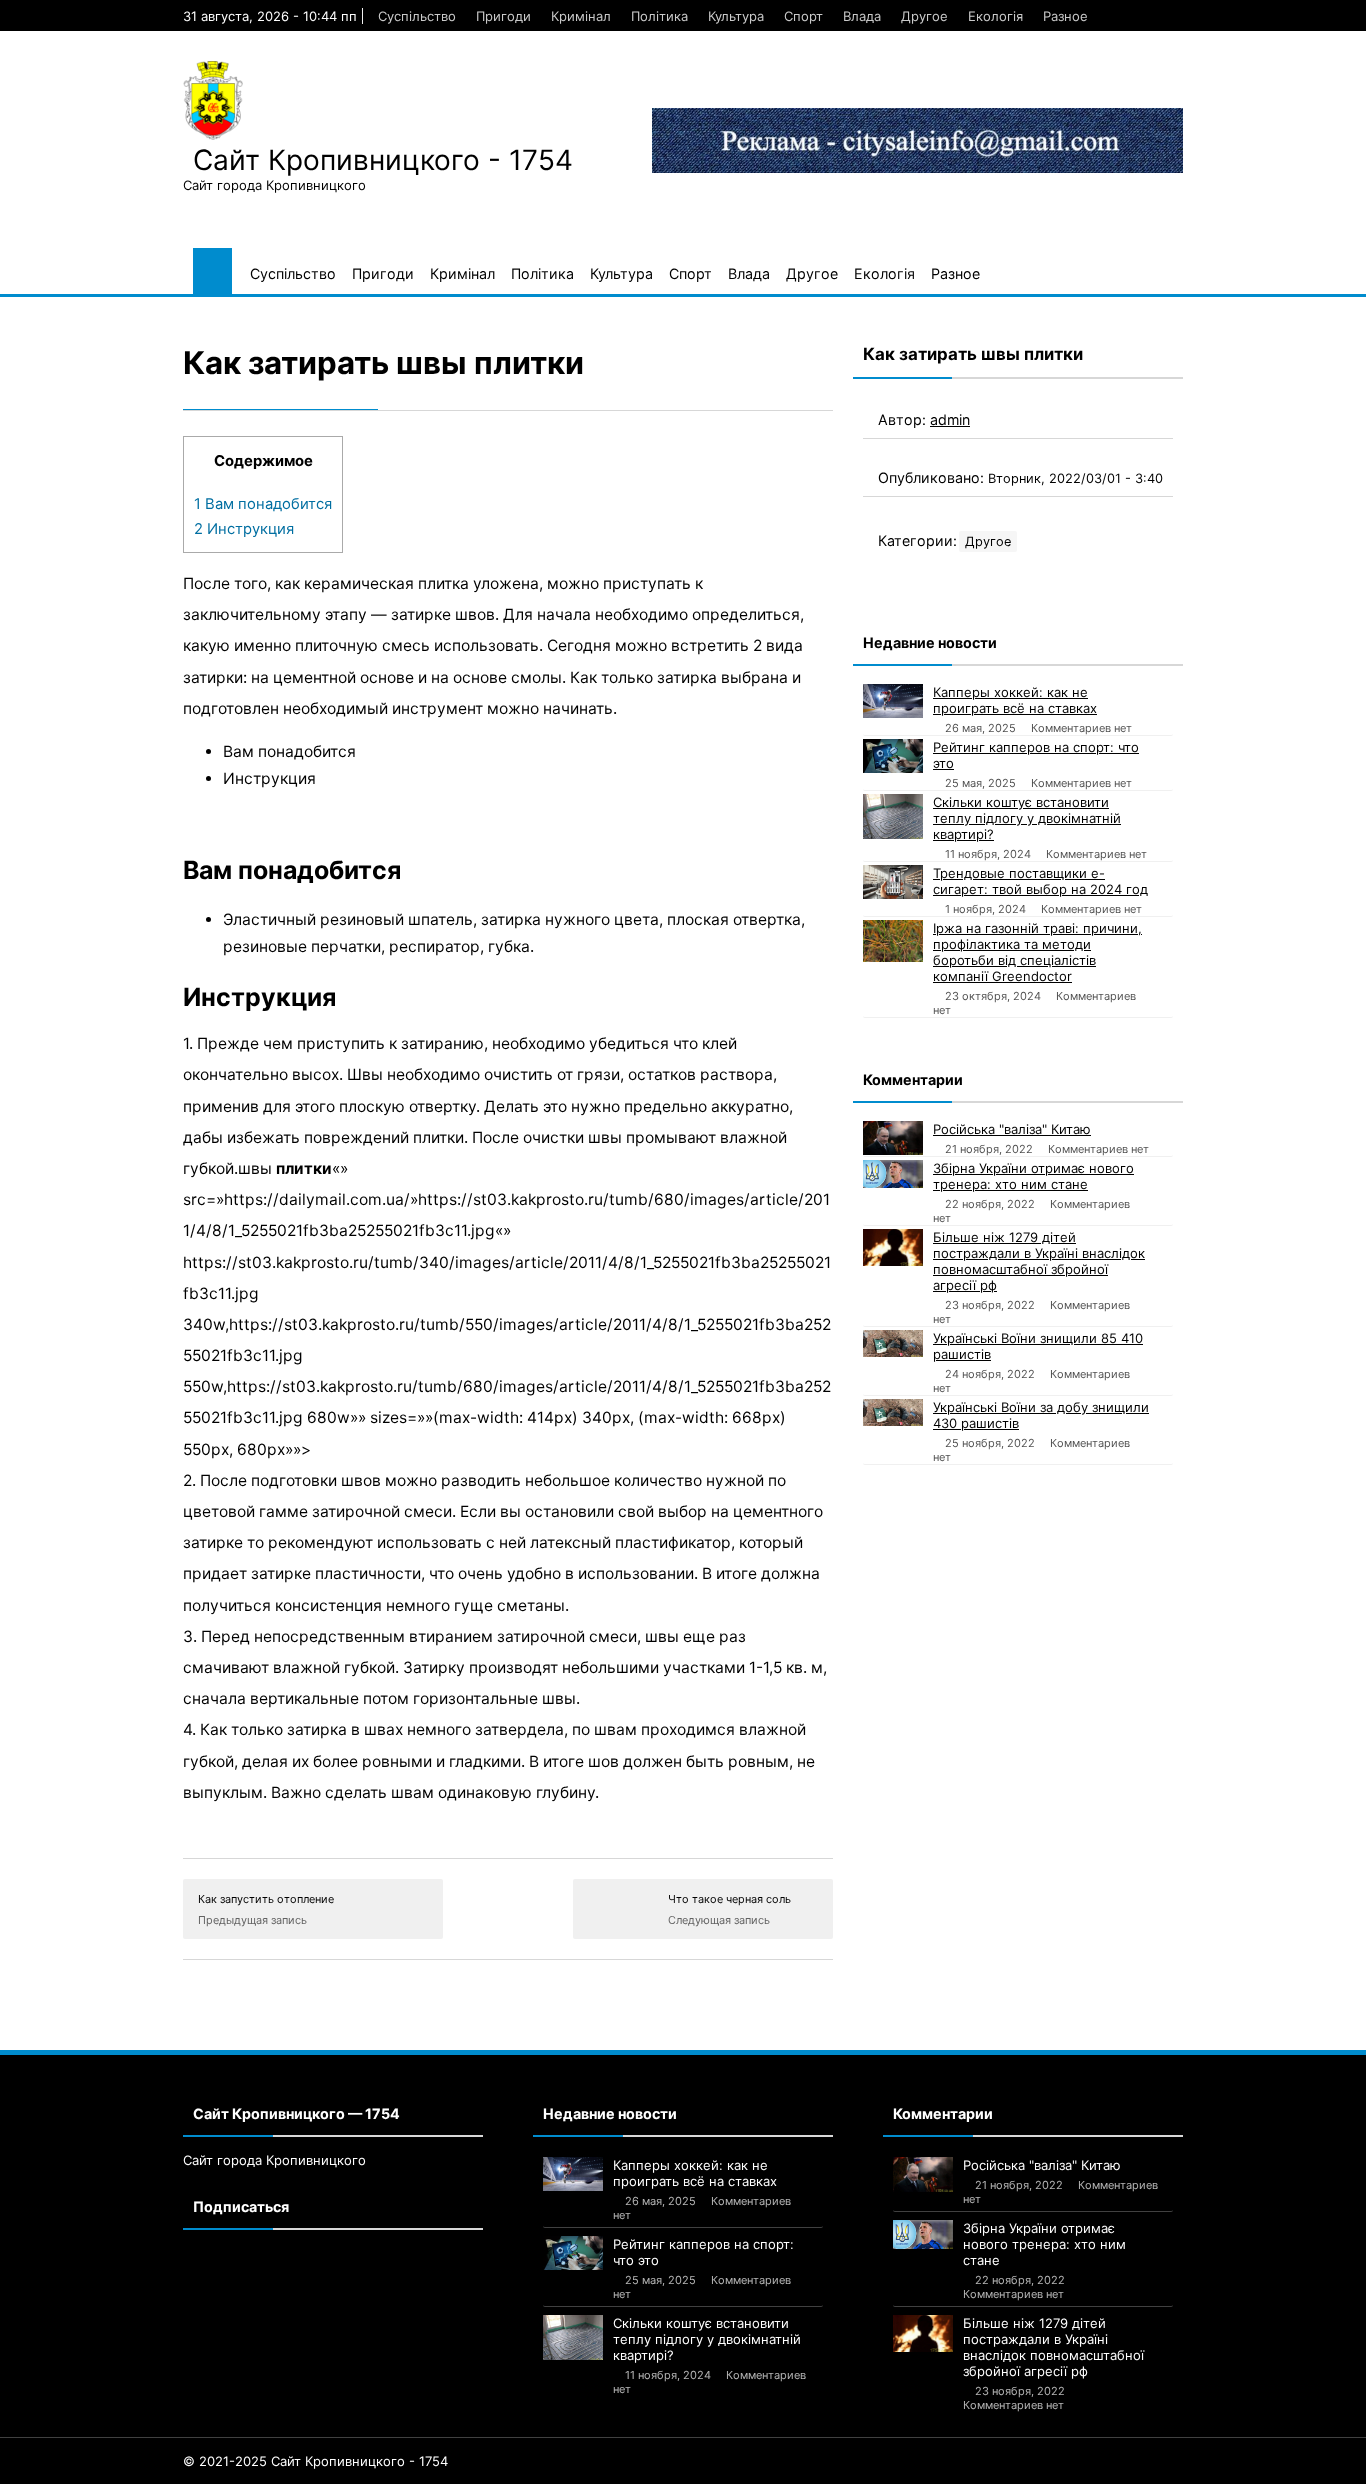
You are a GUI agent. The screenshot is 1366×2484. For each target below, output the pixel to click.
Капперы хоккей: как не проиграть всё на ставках (1015, 700)
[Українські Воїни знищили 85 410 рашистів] (893, 1343)
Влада (862, 16)
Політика (659, 16)
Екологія (995, 16)
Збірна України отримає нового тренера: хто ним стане (1033, 1176)
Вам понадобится (263, 504)
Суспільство (417, 16)
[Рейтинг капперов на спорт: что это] (893, 756)
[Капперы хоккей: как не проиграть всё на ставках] (893, 701)
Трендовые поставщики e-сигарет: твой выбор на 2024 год (1040, 881)
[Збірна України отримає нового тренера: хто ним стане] (893, 1174)
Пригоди (503, 16)
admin (950, 419)
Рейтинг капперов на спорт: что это (1036, 755)
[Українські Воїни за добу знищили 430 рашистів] (893, 1412)
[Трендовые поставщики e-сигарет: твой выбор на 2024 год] (893, 882)
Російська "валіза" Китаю (1012, 1129)
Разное (1065, 16)
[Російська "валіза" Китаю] (893, 1138)
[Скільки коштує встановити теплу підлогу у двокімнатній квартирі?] (893, 816)
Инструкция (244, 529)
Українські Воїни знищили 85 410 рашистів (1038, 1346)
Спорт (803, 16)
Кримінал (581, 16)
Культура (736, 16)
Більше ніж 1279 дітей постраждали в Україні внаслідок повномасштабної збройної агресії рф (1039, 1261)
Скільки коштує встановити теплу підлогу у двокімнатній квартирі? (1027, 818)
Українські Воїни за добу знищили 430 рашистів (1041, 1415)
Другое (924, 16)
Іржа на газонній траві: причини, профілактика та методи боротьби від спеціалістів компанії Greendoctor (1037, 952)
